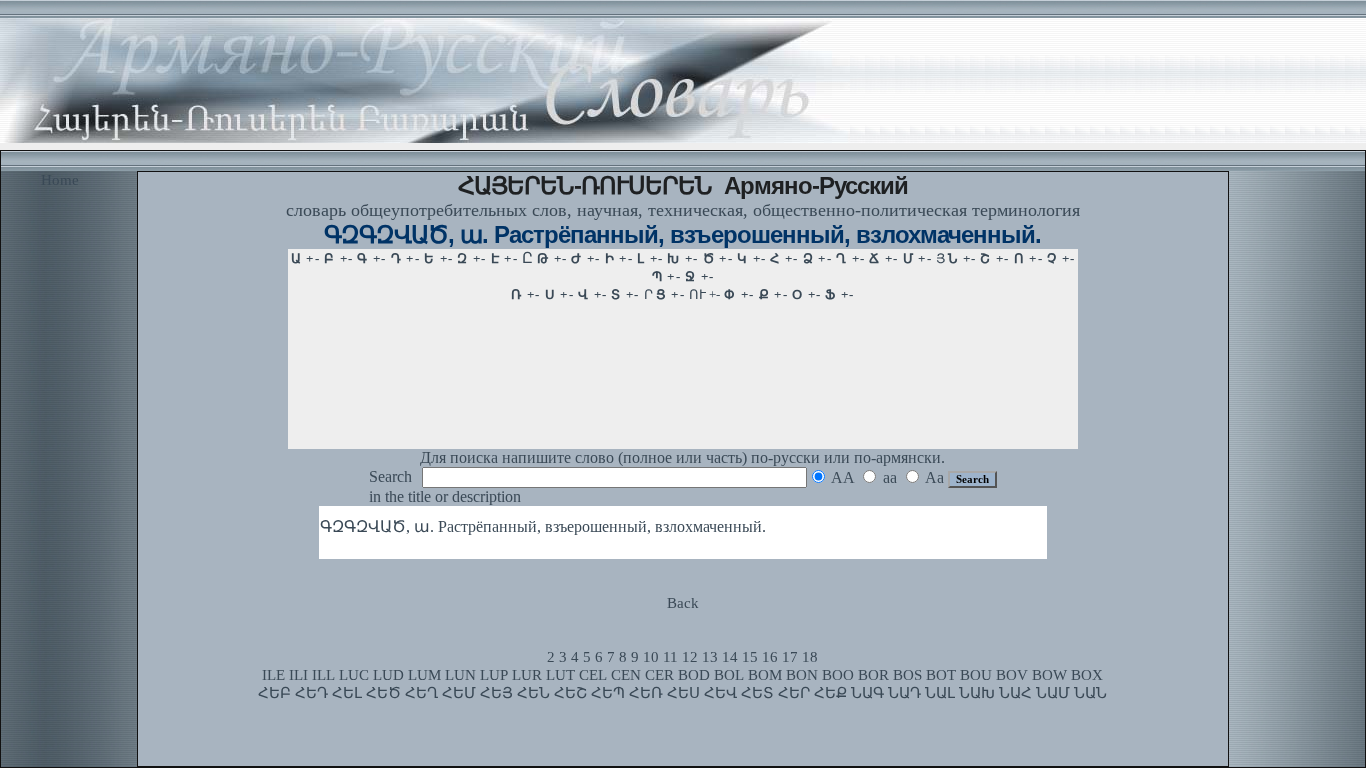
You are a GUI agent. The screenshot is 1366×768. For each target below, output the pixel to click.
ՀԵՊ (608, 693)
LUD (388, 675)
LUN (460, 675)
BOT (941, 675)
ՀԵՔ (830, 693)
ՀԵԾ (383, 693)
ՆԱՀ (1015, 693)
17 (790, 657)
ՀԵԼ (347, 693)
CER (659, 675)
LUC (354, 675)
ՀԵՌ (646, 693)
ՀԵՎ (720, 693)
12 (690, 657)
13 (710, 657)
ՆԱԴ (904, 693)
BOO (838, 675)
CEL (593, 675)
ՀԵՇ (570, 693)
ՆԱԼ (940, 693)
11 (670, 657)
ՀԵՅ (496, 693)
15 (750, 657)
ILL (323, 675)
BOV (1012, 675)
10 (651, 657)
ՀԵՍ (683, 693)
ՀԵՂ (421, 693)
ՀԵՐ (794, 693)
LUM (424, 675)
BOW (1049, 675)
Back (683, 603)
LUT (560, 675)
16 (770, 657)
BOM (765, 675)
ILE (273, 675)
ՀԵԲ (274, 693)
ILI (298, 675)
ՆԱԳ (867, 693)
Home (60, 180)
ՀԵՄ (459, 693)
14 (730, 657)
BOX (1087, 675)
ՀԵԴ (311, 693)
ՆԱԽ (977, 693)
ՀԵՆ (533, 693)
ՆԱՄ (1053, 693)
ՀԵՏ (757, 693)
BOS (907, 675)
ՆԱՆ (1090, 693)
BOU (976, 675)
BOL (729, 675)
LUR (527, 675)
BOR (873, 675)
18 (810, 657)
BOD (694, 675)
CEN (626, 675)
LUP (494, 675)
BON (802, 675)
